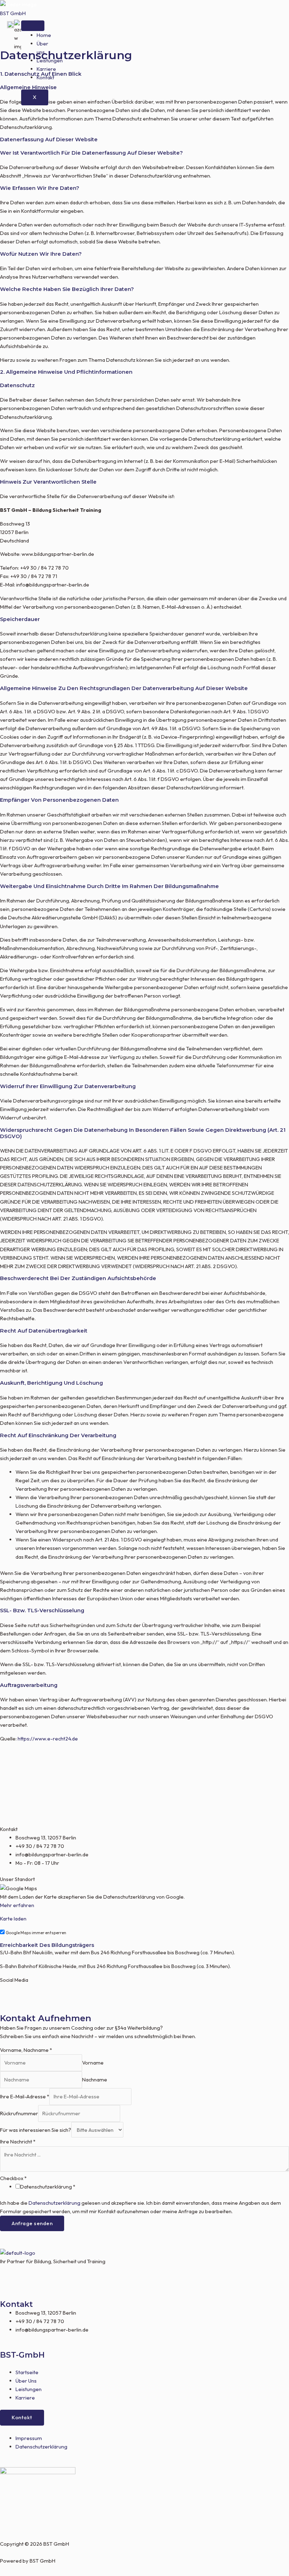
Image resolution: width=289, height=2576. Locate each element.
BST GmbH (13, 13)
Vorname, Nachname (26, 2050)
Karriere (46, 69)
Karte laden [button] (13, 1919)
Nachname (95, 2080)
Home (44, 35)
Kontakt (45, 78)
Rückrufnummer (19, 2113)
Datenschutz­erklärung (48, 2187)
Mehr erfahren (17, 1905)
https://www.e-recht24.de (48, 1739)
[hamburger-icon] (33, 26)
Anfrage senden (32, 2223)
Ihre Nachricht (18, 2142)
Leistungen (50, 60)
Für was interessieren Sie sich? (36, 2130)
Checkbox (13, 2178)
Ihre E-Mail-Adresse (25, 2096)
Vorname (93, 2063)
